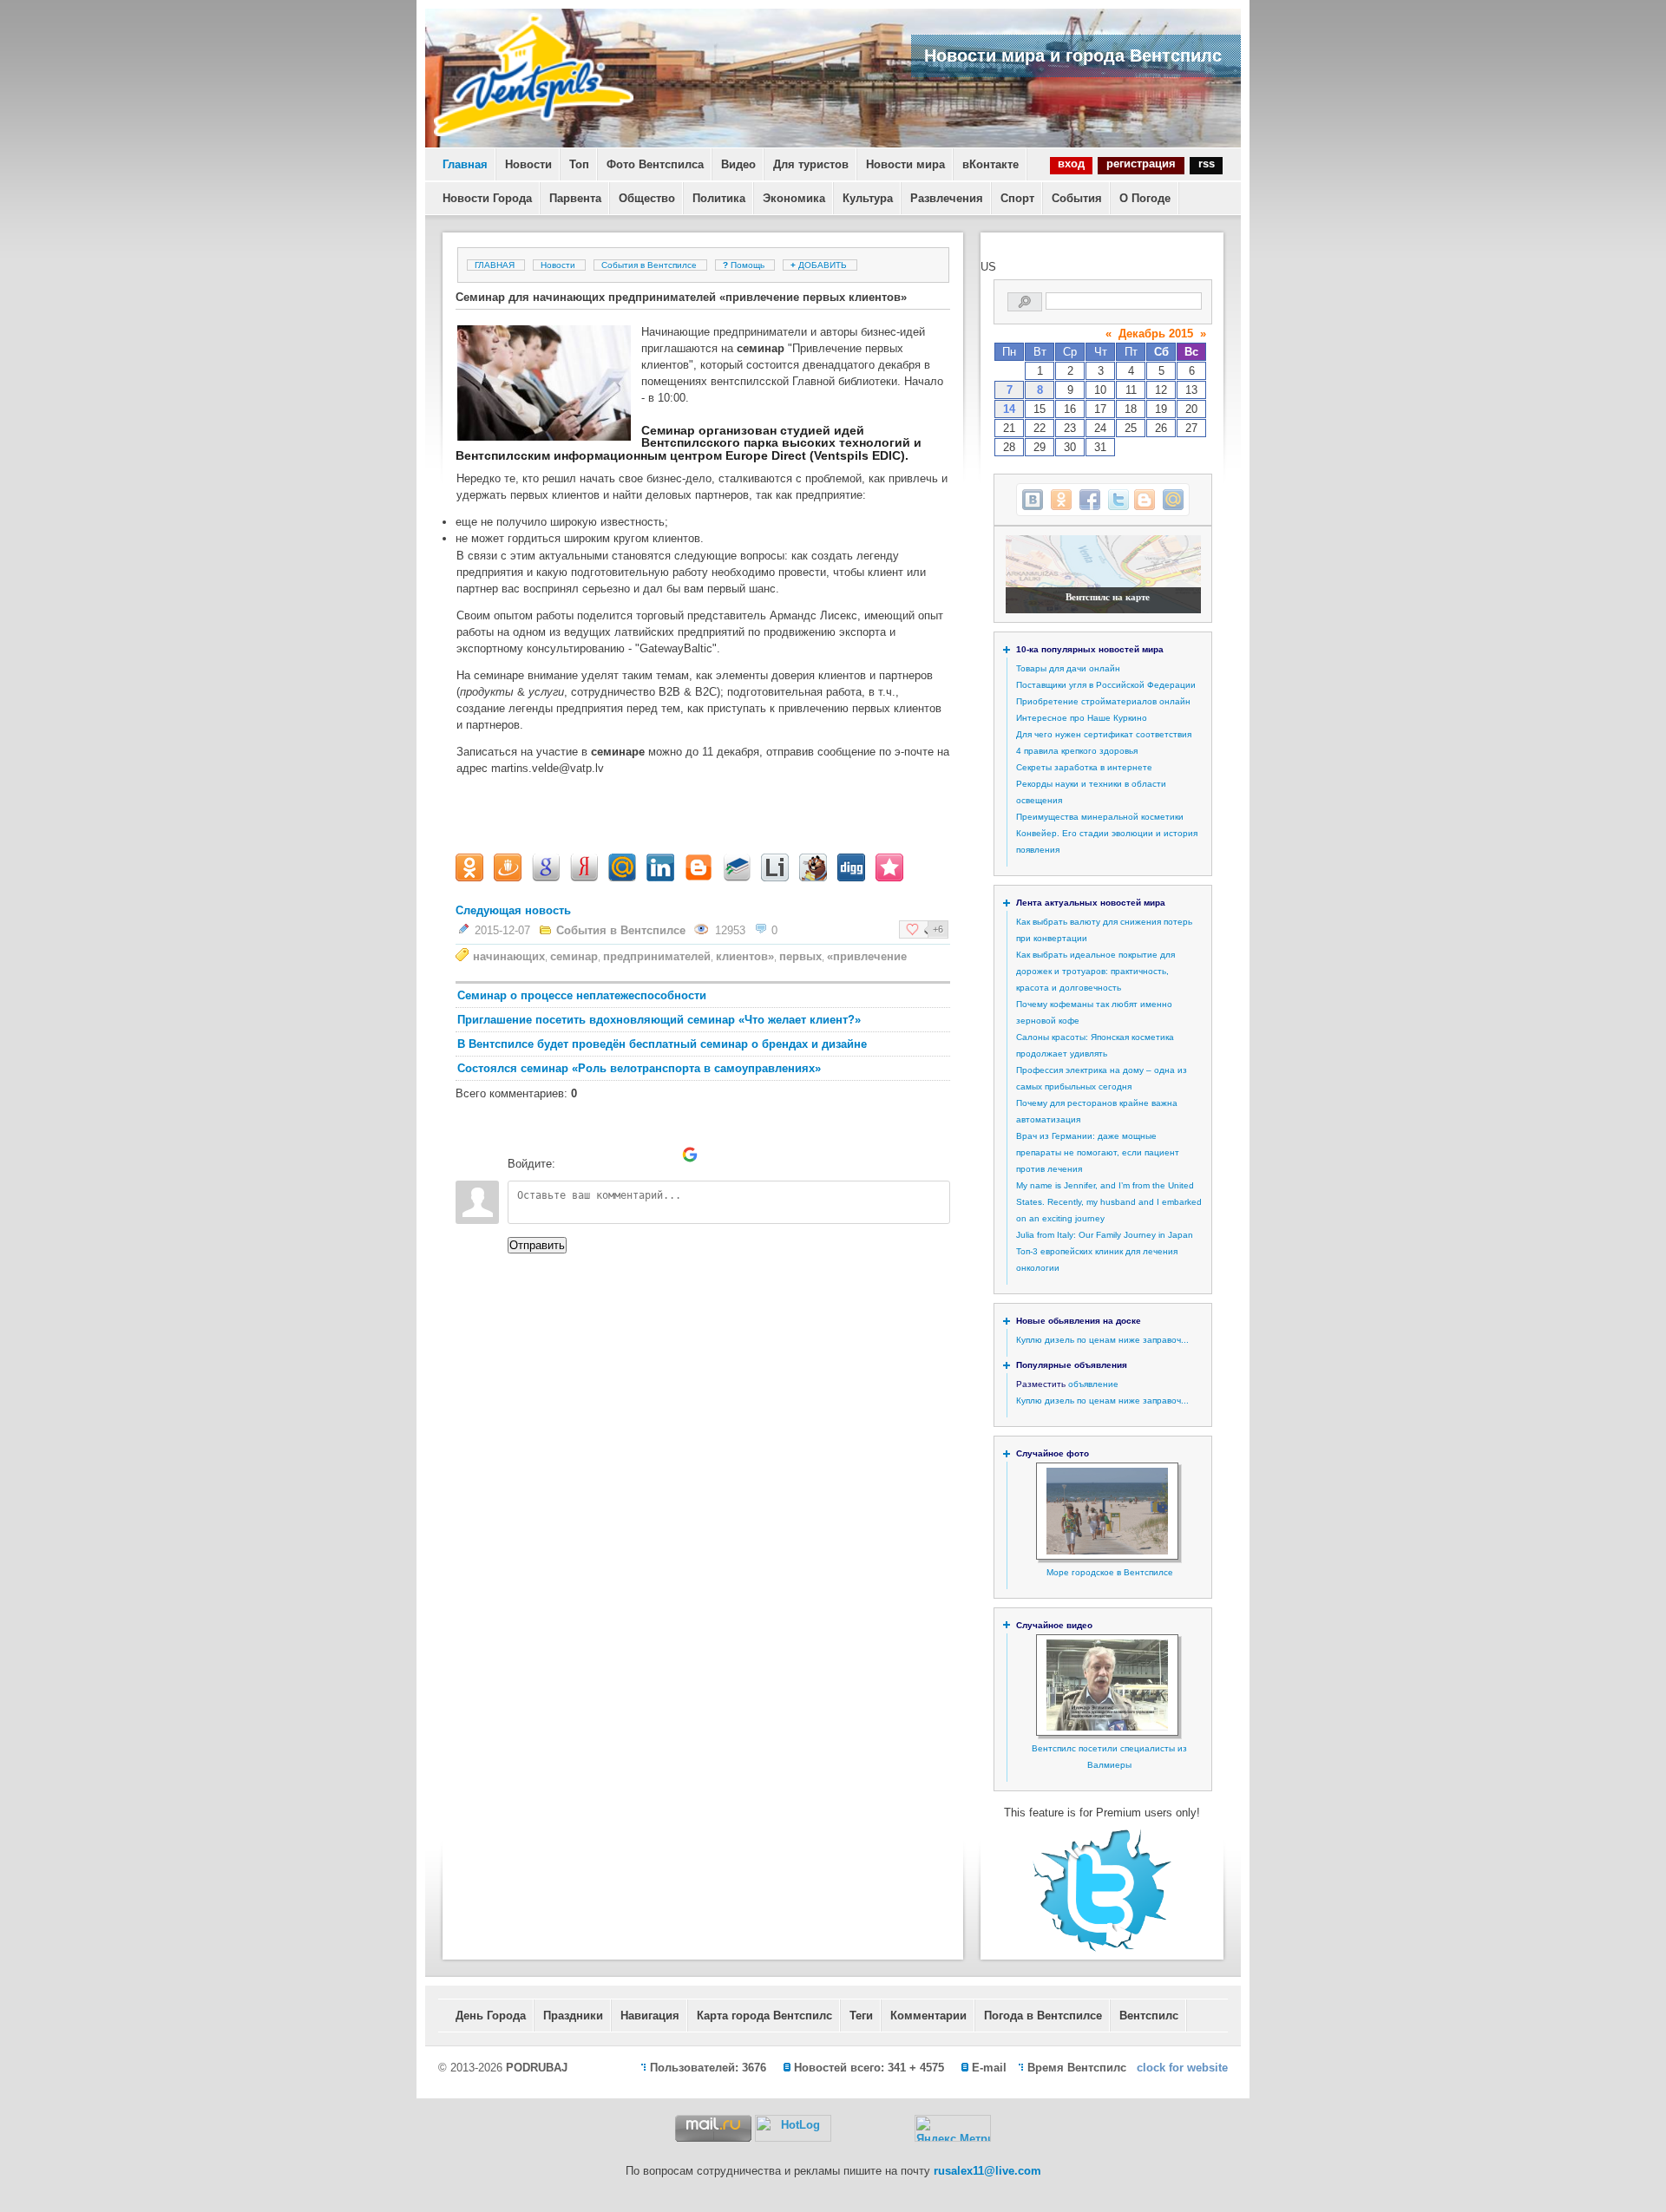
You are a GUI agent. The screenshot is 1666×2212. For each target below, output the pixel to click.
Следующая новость (513, 910)
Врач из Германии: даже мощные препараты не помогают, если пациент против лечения (1098, 1152)
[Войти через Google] (690, 1155)
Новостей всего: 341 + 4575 (869, 2068)
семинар (574, 956)
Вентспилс (1149, 2016)
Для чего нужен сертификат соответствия (1104, 734)
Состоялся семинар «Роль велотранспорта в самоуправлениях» (639, 1068)
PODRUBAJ (537, 2068)
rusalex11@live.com (987, 2171)
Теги (861, 2016)
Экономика (794, 198)
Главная (465, 164)
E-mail (989, 2068)
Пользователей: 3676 (708, 2068)
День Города (491, 2016)
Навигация (650, 2016)
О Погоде (1145, 198)
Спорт (1017, 198)
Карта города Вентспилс (764, 2016)
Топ (579, 164)
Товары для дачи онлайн (1068, 668)
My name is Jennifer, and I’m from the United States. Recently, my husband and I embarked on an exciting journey (1109, 1202)
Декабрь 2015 (1156, 334)
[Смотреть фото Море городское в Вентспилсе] (1107, 1551)
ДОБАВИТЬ (820, 265)
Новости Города (487, 198)
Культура (868, 198)
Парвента (575, 198)
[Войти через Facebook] (631, 1155)
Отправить (537, 1245)
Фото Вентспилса (655, 164)
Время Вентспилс (1077, 2068)
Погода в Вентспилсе (1043, 2016)
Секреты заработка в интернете (1084, 767)
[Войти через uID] (572, 1155)
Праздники (573, 2016)
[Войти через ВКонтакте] (601, 1155)
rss (1207, 164)
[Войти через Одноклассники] (719, 1155)
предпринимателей (657, 956)
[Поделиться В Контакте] (1033, 500)
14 (1009, 409)
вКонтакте (990, 164)
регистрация (1141, 164)
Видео (738, 164)
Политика (719, 198)
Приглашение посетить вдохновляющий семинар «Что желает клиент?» (659, 1020)
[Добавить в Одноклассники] (1061, 500)
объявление (1093, 1384)
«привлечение (867, 956)
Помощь (745, 265)
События (1077, 198)
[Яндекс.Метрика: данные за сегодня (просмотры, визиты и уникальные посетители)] (953, 2128)
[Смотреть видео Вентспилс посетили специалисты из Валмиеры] (1107, 1728)
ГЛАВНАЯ (495, 265)
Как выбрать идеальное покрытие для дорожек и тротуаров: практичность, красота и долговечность (1095, 971)
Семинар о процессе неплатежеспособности (582, 995)
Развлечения (947, 198)
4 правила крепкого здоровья (1077, 751)
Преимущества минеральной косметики (1100, 817)
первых (800, 956)
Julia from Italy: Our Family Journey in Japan (1105, 1235)
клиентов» (745, 956)
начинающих (509, 956)
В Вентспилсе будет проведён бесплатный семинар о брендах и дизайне (662, 1044)
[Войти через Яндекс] (660, 1155)
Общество (647, 198)
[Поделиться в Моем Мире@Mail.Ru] (1173, 500)
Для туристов (811, 164)
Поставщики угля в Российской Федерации (1106, 685)
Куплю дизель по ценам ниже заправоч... (1102, 1340)
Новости (528, 164)
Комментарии (928, 2016)
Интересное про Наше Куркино (1082, 718)
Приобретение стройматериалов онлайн (1103, 701)
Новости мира (905, 164)
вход (1071, 164)
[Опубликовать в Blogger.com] (1145, 500)
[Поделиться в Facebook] (1090, 500)
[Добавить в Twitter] (1118, 500)
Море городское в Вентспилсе (1110, 1572)
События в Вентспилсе (649, 265)
